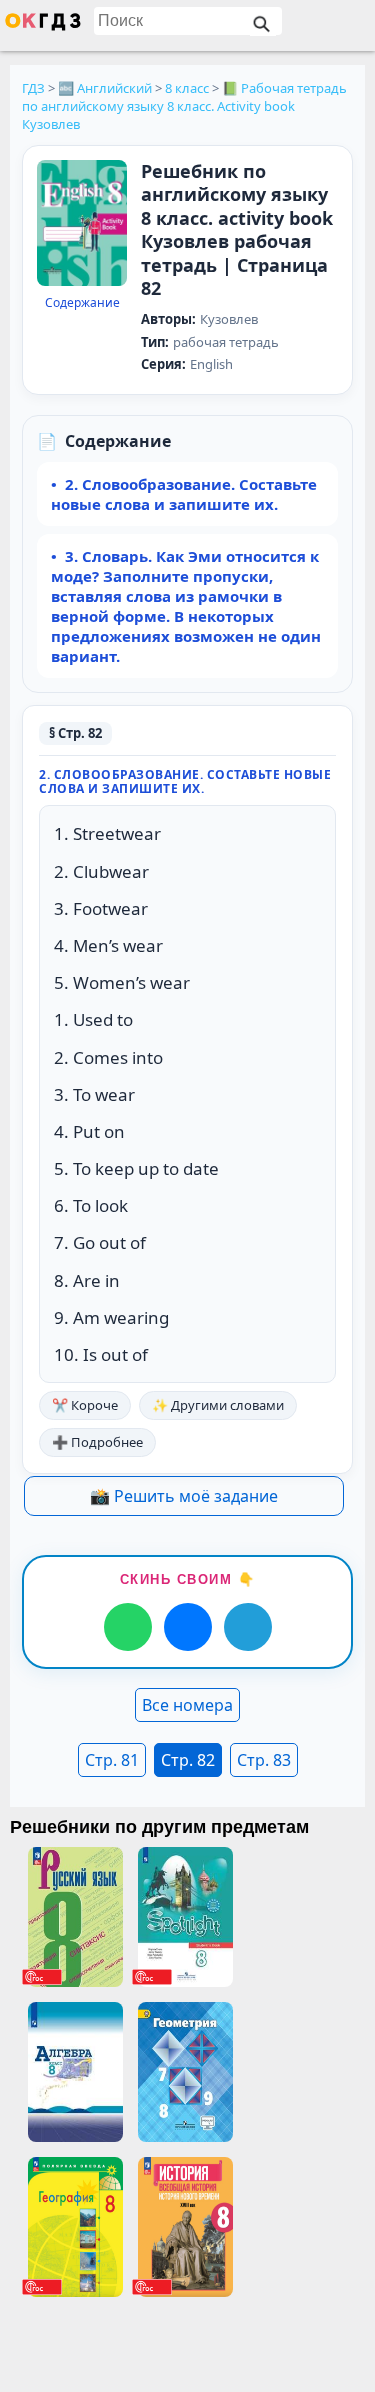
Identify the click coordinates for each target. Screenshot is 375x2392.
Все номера (187, 1705)
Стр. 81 (112, 1760)
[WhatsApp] (128, 1627)
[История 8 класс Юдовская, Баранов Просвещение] (185, 2227)
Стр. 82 (188, 1760)
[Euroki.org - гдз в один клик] (43, 26)
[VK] (188, 1627)
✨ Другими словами (218, 1405)
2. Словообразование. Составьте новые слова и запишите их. (184, 494)
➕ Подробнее (97, 1442)
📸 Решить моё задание (184, 1496)
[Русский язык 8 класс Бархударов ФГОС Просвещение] (75, 1917)
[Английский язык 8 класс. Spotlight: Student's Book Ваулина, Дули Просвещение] (185, 1917)
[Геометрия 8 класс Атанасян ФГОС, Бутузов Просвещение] (185, 2072)
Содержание (82, 303)
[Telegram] (248, 1627)
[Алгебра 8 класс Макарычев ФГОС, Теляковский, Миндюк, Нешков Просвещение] (75, 2072)
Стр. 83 (264, 1760)
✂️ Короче (85, 1405)
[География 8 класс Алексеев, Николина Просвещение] (75, 2227)
